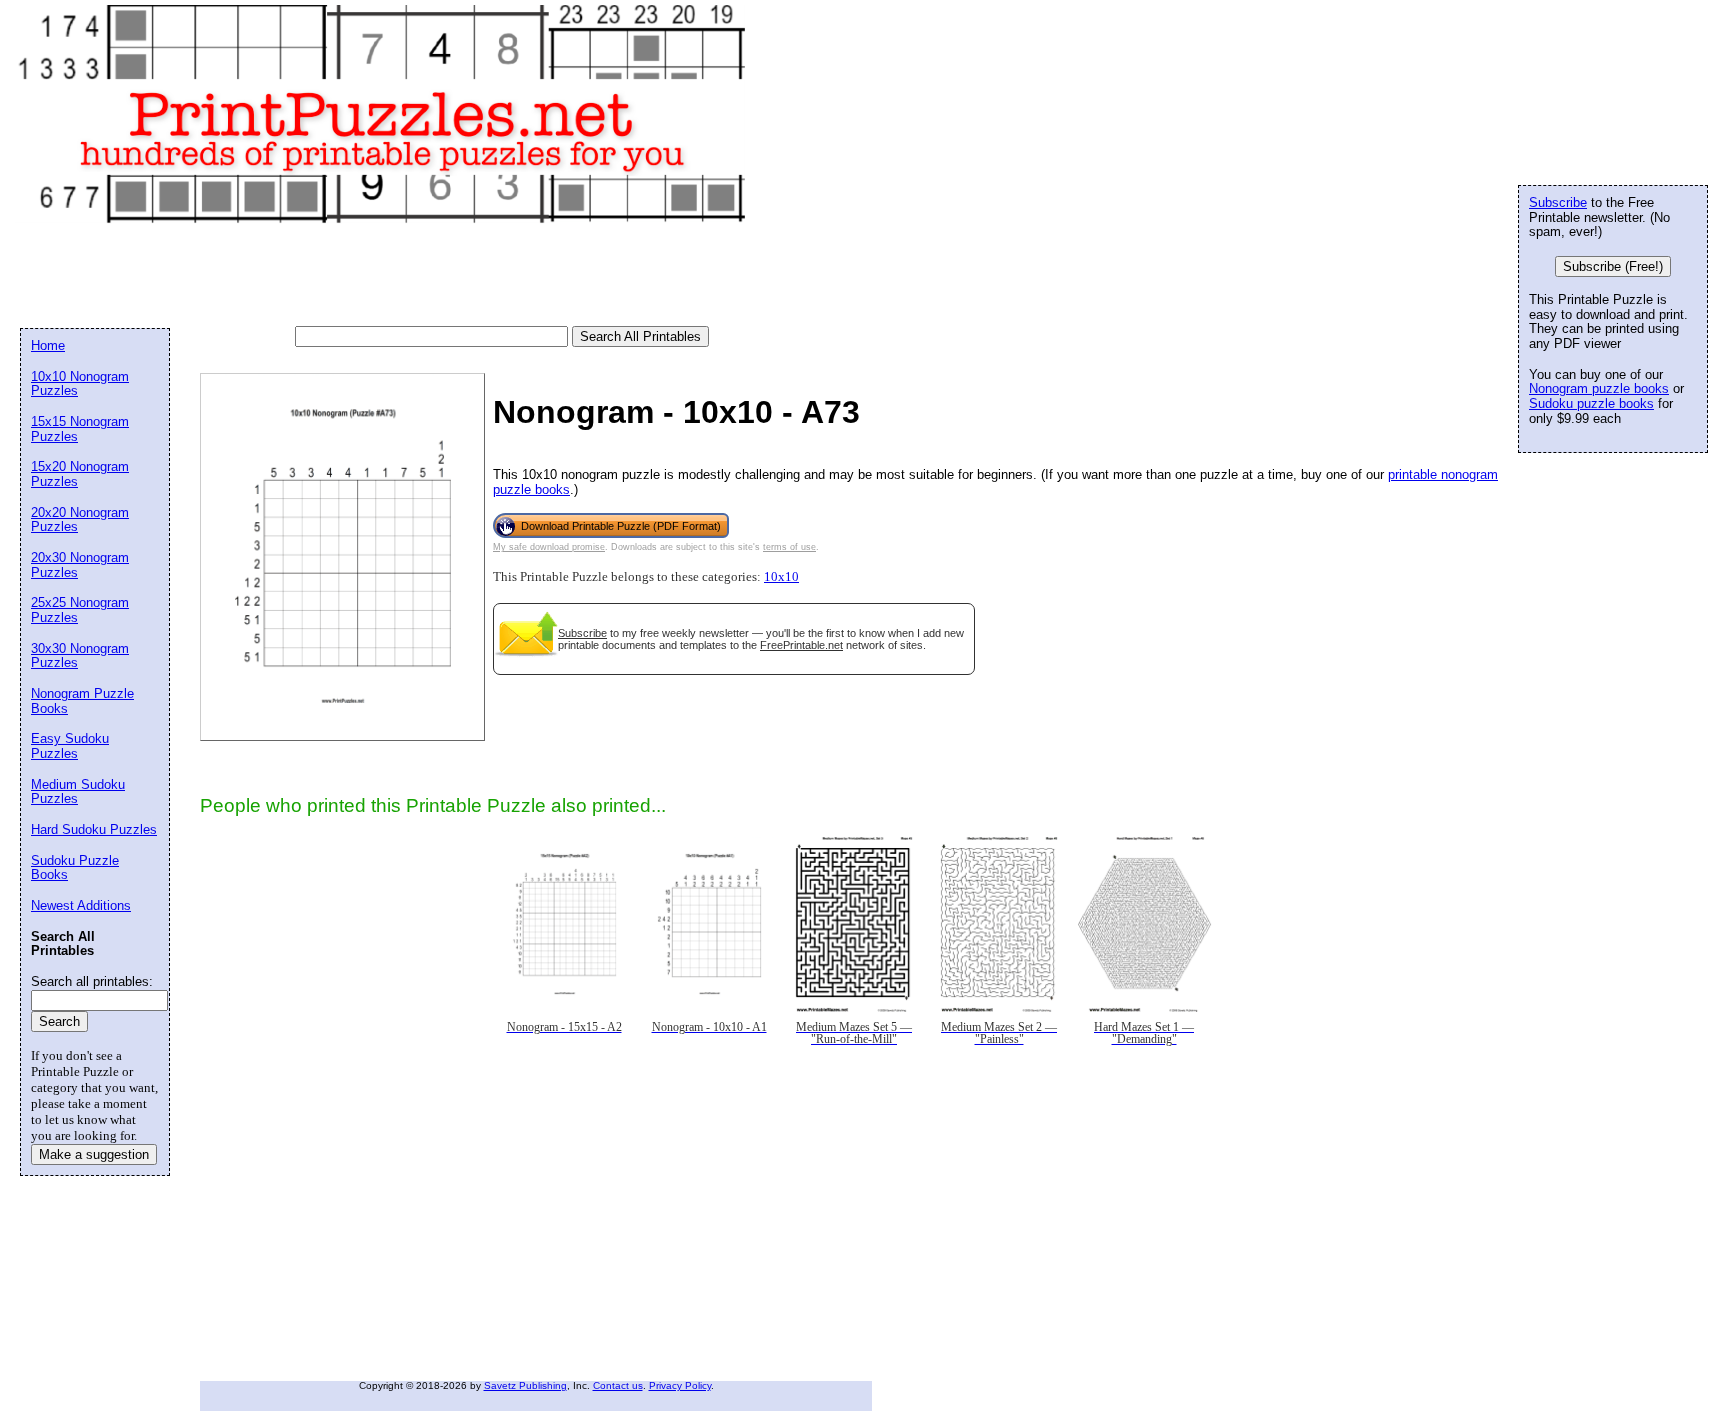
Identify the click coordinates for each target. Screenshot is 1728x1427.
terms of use (789, 547)
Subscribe (582, 633)
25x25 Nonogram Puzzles (80, 610)
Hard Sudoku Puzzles (94, 829)
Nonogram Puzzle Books (82, 701)
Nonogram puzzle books (1599, 388)
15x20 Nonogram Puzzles (80, 474)
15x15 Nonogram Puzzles (80, 429)
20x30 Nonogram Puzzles (80, 565)
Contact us (618, 1385)
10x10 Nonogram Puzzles (80, 384)
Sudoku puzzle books (1591, 403)
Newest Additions (81, 905)
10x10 (781, 577)
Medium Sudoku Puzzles (78, 792)
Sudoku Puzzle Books (75, 868)
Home (48, 345)
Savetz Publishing (525, 1385)
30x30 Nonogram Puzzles (80, 656)
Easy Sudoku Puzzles (70, 746)
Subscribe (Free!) (1613, 266)
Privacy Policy (680, 1385)
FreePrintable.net (801, 645)
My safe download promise (549, 547)
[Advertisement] (384, 276)
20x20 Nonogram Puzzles (80, 520)
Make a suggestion (94, 1154)
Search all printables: (92, 981)
